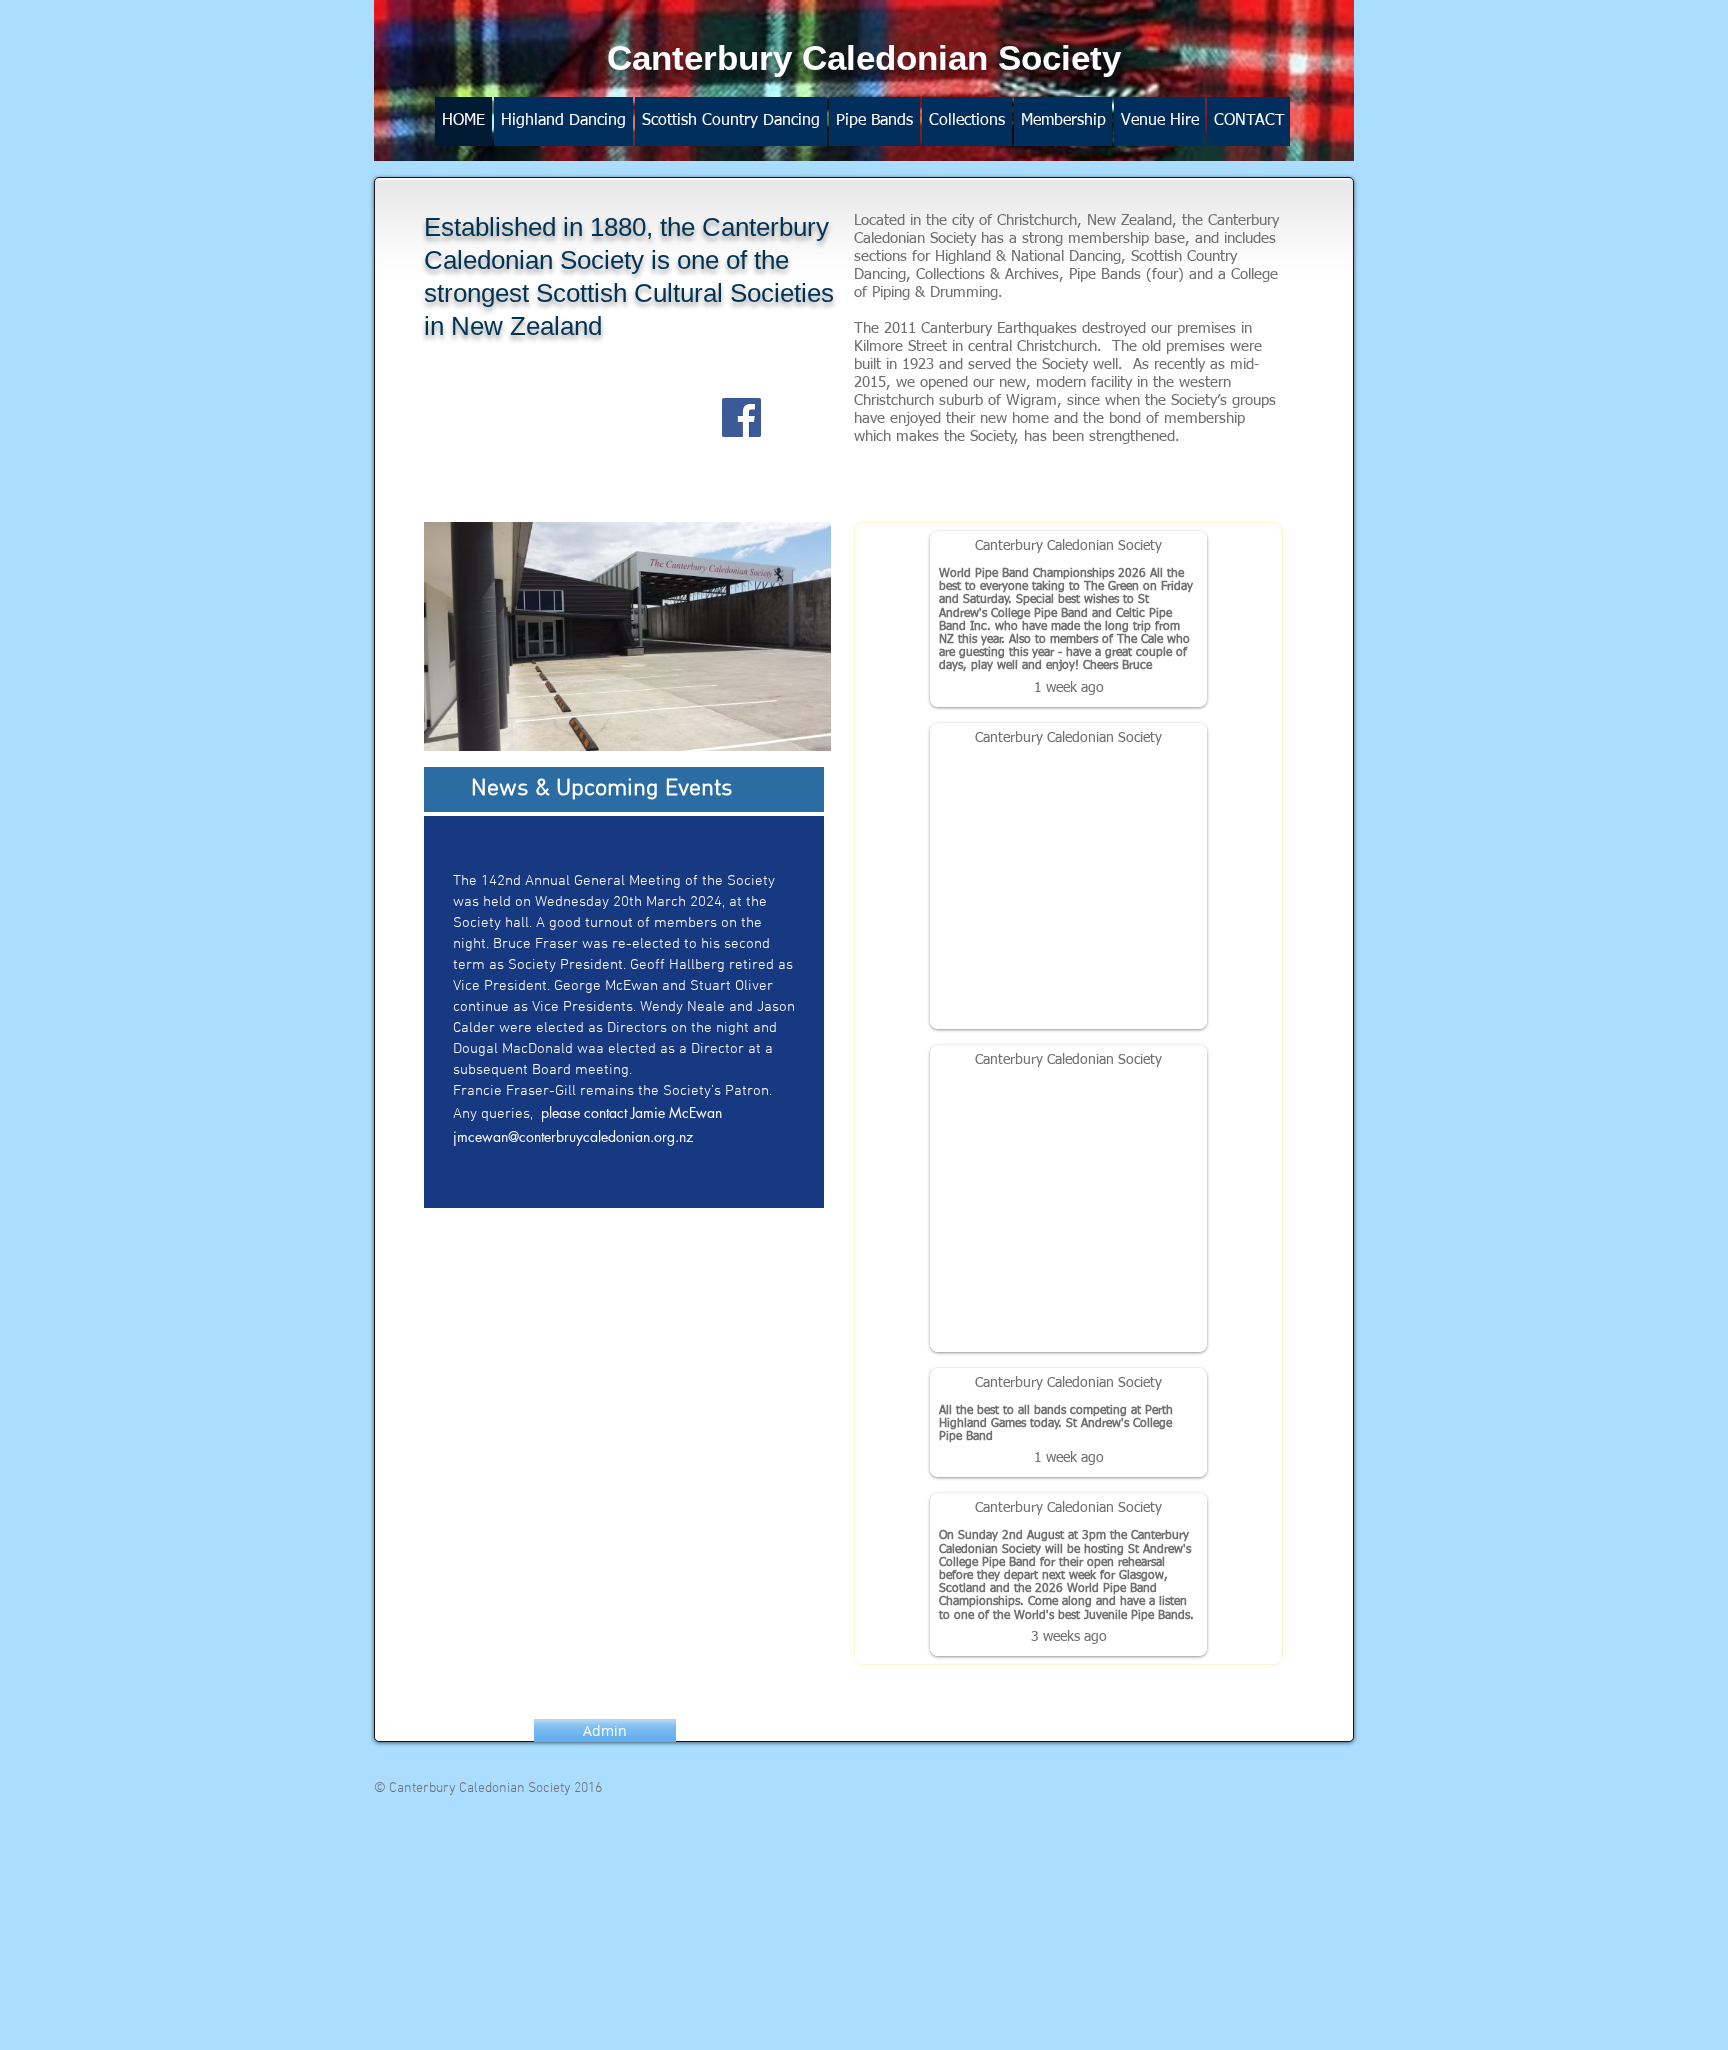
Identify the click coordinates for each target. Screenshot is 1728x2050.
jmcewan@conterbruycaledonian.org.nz (573, 1136)
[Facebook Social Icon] (741, 417)
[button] (874, 121)
